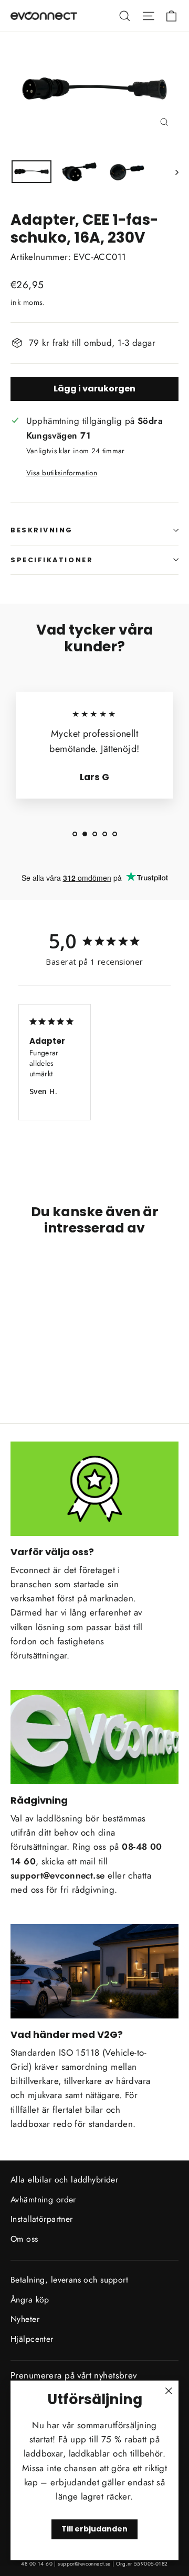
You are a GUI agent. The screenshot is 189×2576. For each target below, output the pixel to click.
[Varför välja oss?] (94, 1489)
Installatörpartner (42, 2219)
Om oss (24, 2239)
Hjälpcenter (32, 2339)
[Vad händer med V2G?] (94, 1971)
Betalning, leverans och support (69, 2280)
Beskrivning (42, 530)
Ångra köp (30, 2300)
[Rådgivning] (94, 1737)
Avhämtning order (43, 2200)
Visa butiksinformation (62, 473)
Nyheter (25, 2319)
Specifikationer (52, 560)
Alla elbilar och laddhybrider (64, 2180)
